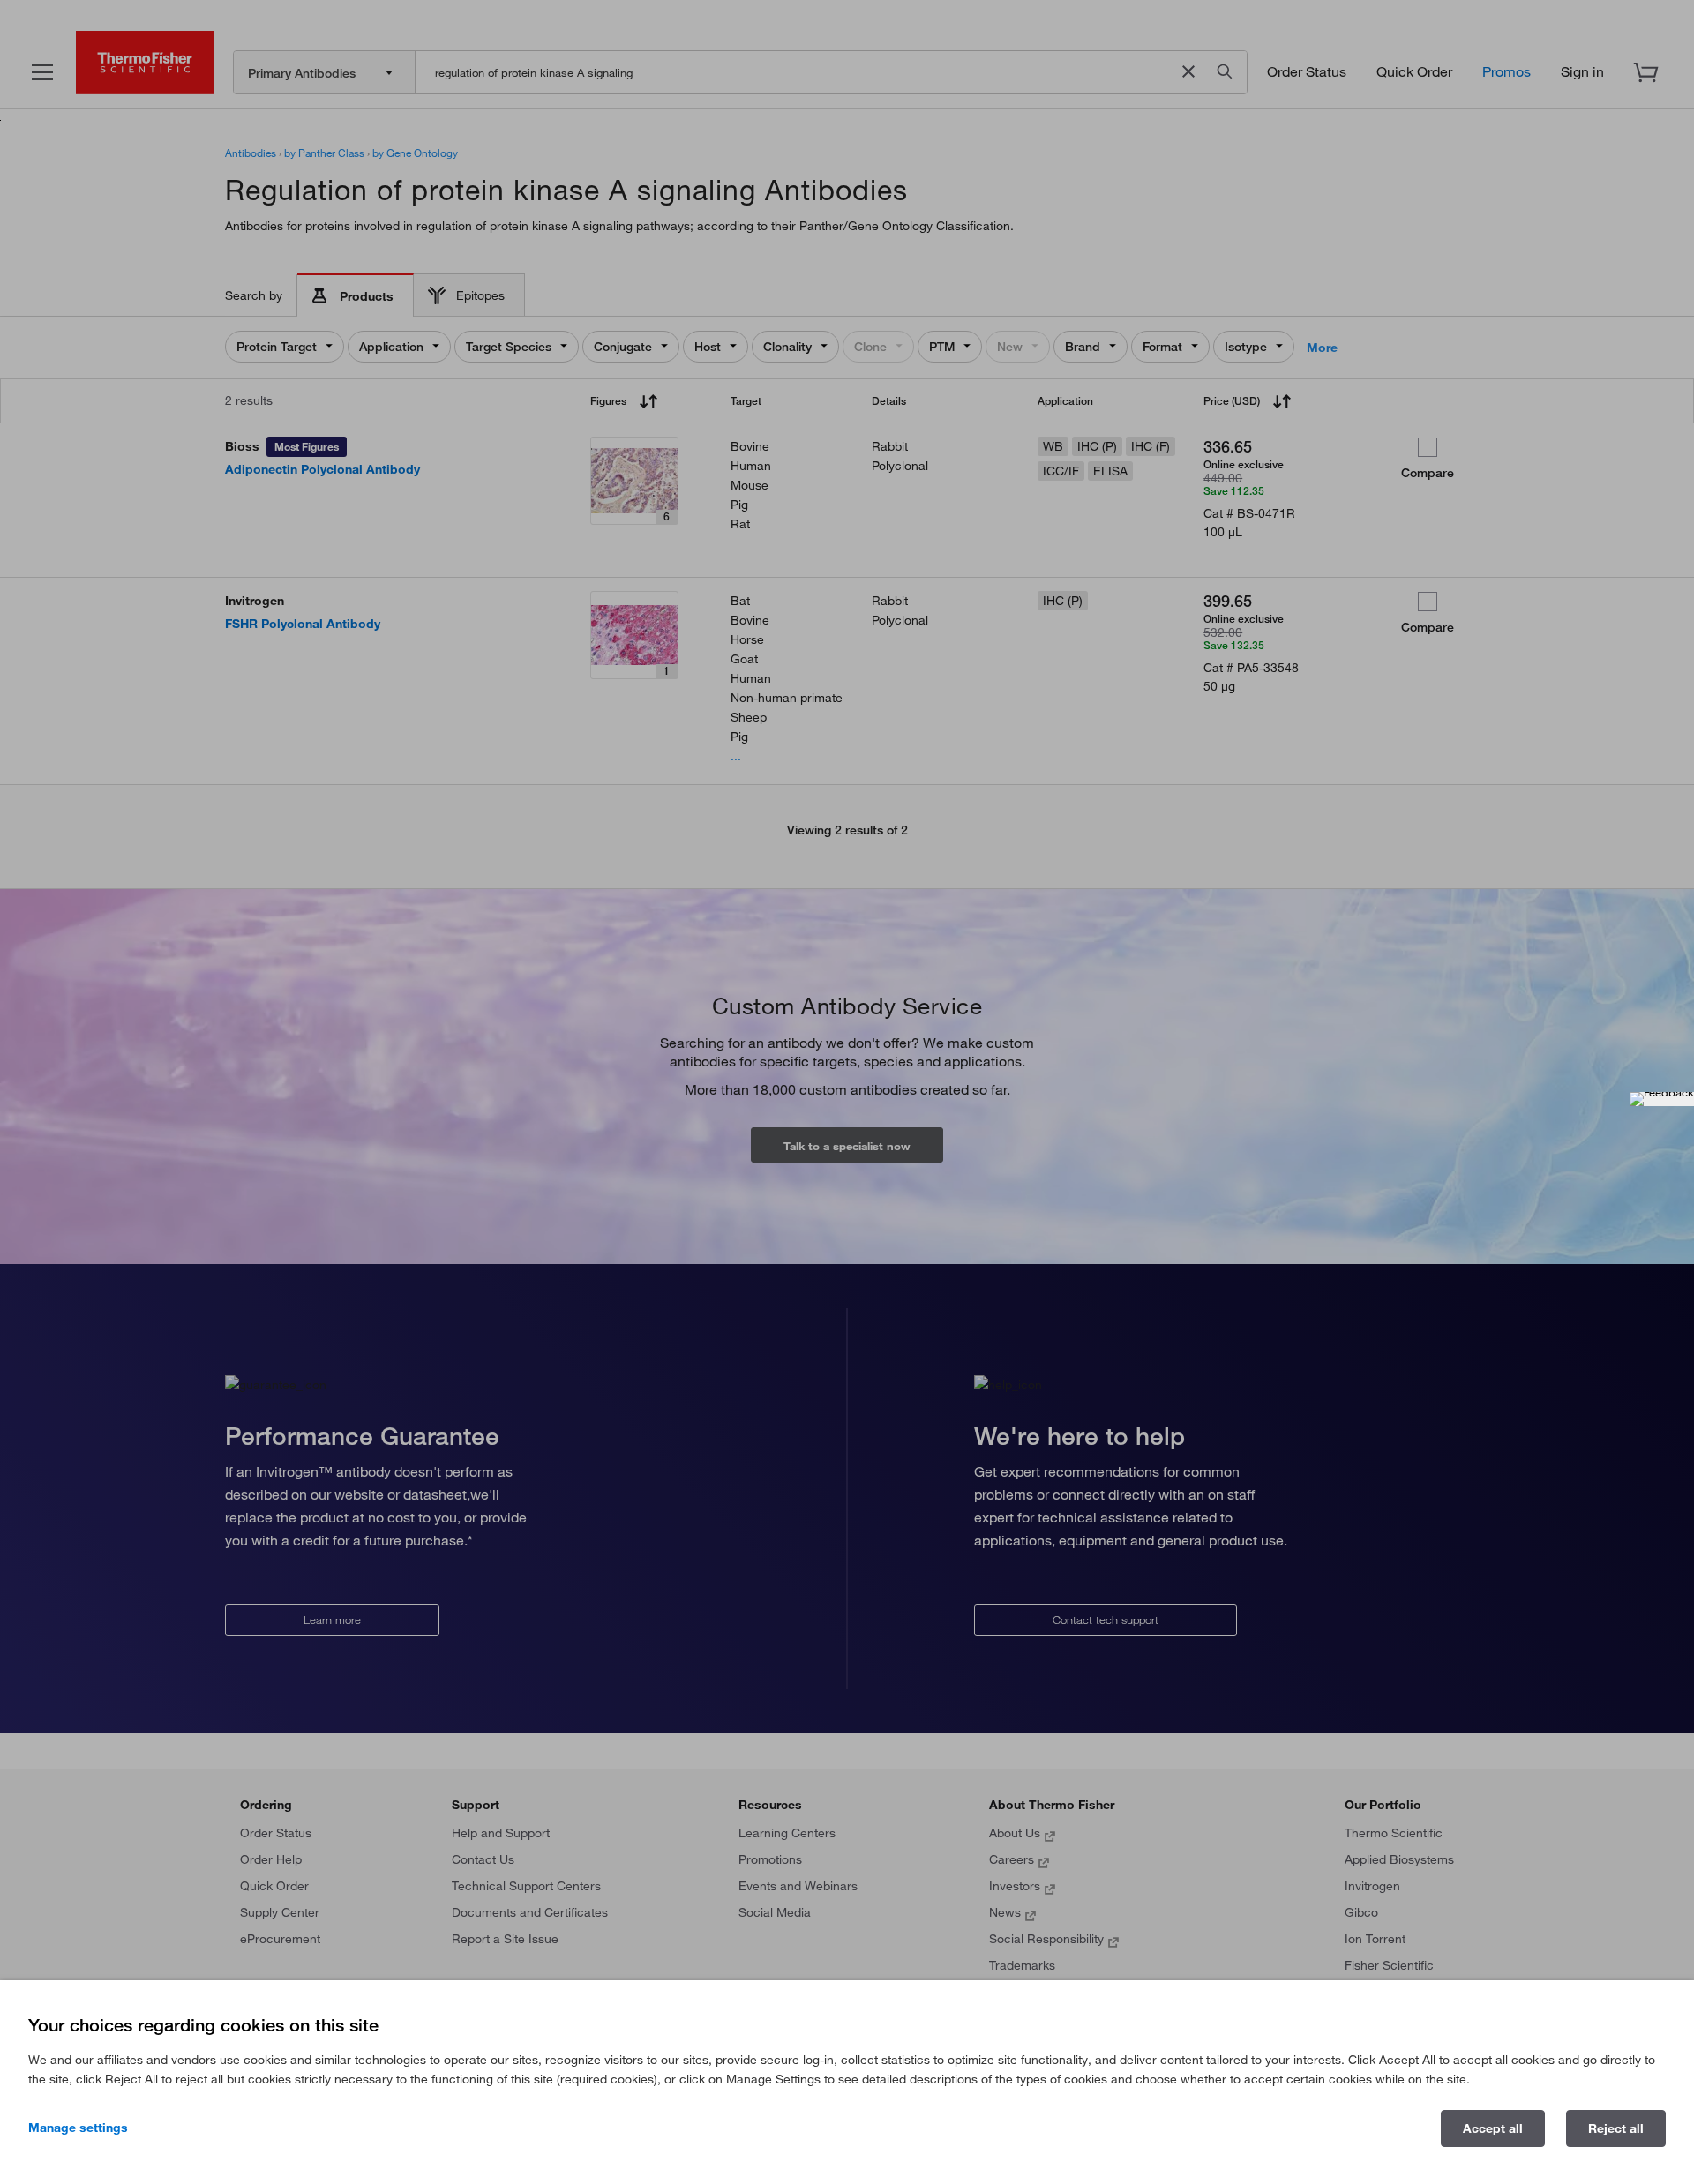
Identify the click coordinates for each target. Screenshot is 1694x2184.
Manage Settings (78, 2128)
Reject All (1616, 2128)
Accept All (1493, 2128)
